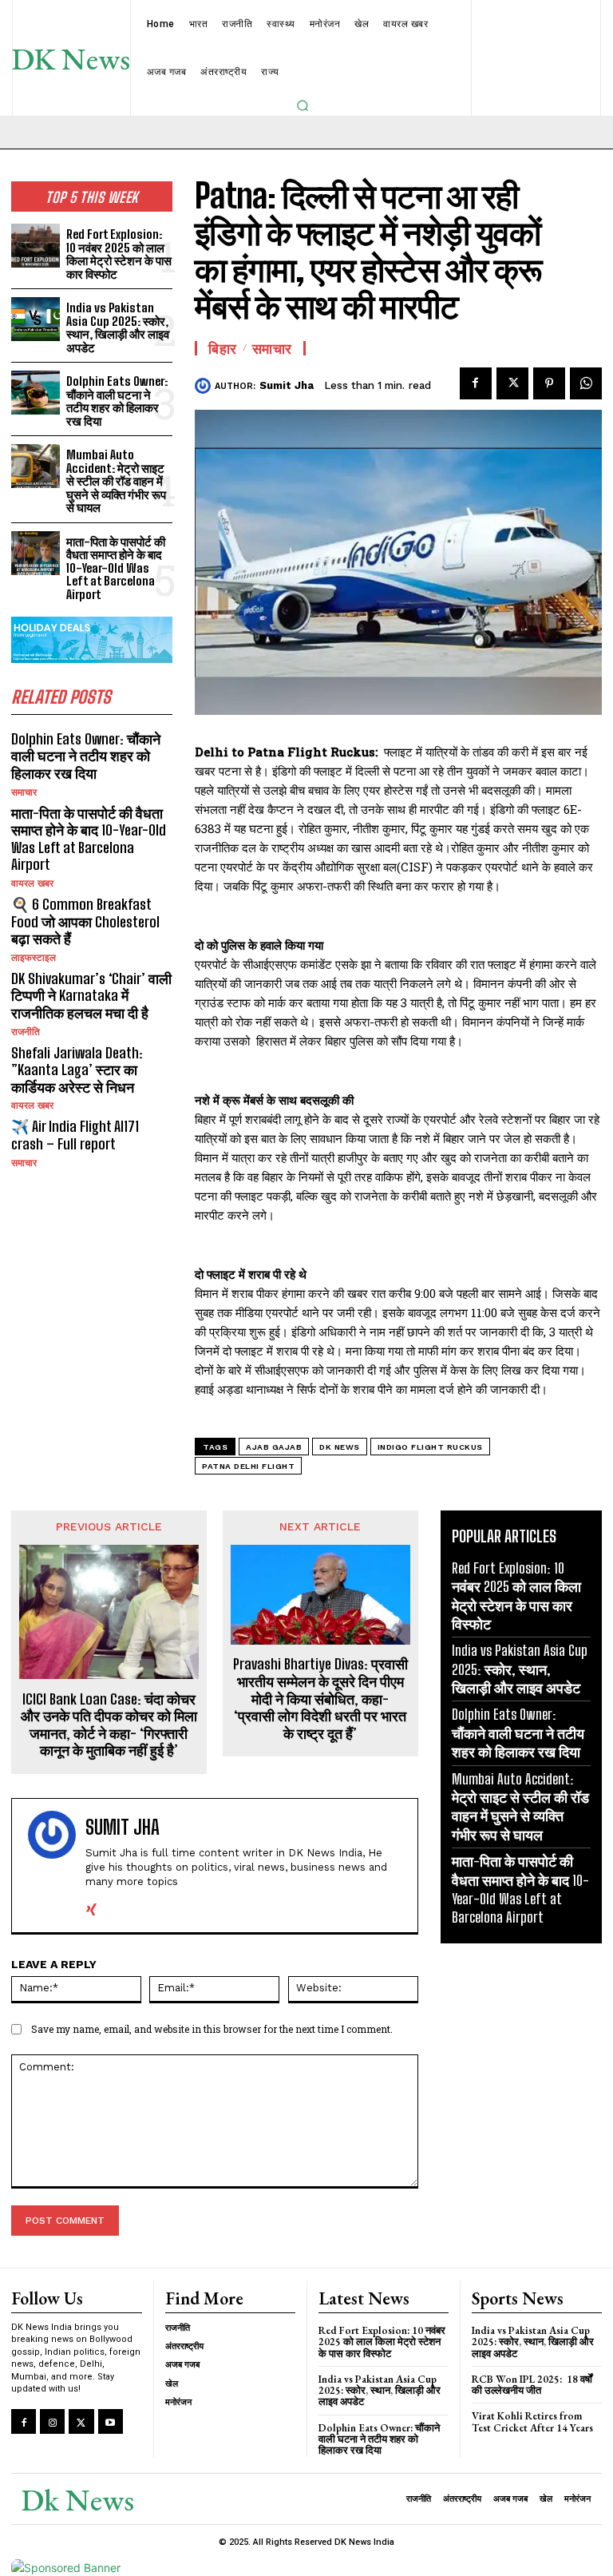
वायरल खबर (32, 883)
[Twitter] (512, 383)
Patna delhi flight (248, 1466)
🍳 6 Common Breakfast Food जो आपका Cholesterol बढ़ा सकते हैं (85, 921)
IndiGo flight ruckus (430, 1447)
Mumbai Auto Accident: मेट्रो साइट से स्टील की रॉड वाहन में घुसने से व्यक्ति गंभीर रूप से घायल (116, 481)
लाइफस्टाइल (34, 958)
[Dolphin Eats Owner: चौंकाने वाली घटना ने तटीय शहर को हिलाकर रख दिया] (36, 393)
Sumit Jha (287, 385)
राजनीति (26, 1032)
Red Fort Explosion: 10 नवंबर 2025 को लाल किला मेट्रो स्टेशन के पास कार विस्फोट (119, 254)
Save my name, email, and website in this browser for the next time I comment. (212, 2029)
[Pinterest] (549, 383)
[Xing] (91, 1906)
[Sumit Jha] (205, 386)
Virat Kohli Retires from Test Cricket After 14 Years (532, 2421)
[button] (303, 105)
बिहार (223, 348)
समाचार (24, 792)
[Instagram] (52, 2421)
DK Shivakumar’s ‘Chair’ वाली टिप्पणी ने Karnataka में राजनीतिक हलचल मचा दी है (91, 996)
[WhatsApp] (586, 383)
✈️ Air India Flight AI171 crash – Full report (75, 1135)
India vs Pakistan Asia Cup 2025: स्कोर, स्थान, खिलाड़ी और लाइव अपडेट (118, 327)
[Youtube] (111, 2421)
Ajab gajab (274, 1447)
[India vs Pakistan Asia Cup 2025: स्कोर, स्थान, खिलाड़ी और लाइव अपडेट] (36, 319)
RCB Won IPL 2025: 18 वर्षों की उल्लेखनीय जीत (532, 2385)
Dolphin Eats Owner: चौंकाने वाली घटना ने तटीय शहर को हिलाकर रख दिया (117, 401)
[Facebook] (476, 383)
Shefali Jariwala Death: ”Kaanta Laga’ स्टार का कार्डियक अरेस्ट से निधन (77, 1070)
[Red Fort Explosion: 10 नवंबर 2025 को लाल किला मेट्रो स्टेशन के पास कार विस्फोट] (36, 246)
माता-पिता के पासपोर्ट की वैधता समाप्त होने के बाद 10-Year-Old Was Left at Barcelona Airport (116, 568)
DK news (340, 1447)
